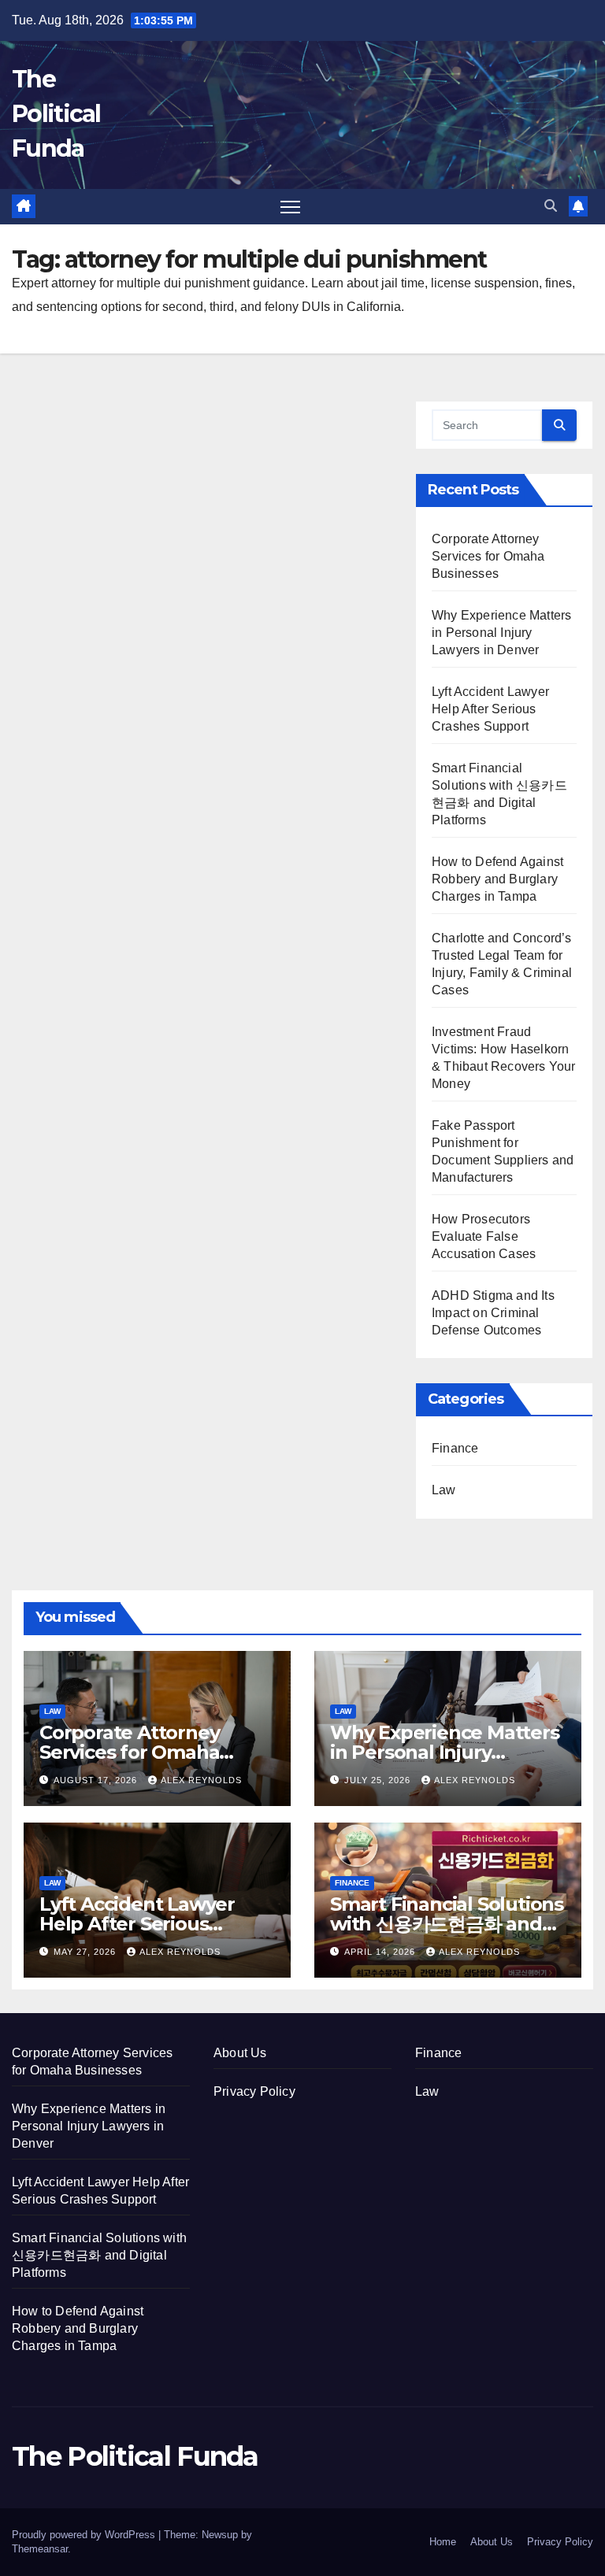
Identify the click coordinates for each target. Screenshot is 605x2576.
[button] (551, 206)
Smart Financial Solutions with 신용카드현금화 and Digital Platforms (447, 1924)
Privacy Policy (254, 2091)
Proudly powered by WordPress (85, 2535)
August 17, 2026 (97, 1780)
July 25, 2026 (379, 1780)
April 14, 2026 (381, 1952)
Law (444, 1490)
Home (443, 2542)
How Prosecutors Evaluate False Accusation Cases (484, 1236)
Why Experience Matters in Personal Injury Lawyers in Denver (501, 633)
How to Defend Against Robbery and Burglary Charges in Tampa (497, 879)
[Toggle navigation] (290, 207)
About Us (240, 2053)
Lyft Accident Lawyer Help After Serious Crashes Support (490, 709)
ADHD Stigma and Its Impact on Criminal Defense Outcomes (493, 1313)
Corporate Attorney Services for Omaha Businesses (488, 556)
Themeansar (40, 2549)
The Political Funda (56, 114)
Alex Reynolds (201, 1780)
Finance (455, 1448)
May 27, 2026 (86, 1952)
